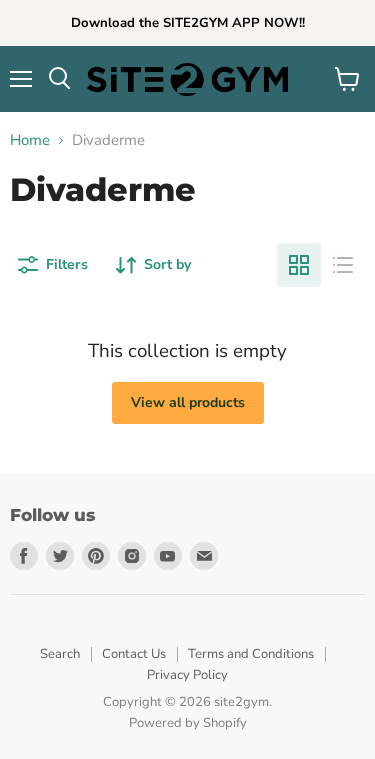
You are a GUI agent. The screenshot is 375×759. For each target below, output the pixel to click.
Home (30, 140)
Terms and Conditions (251, 654)
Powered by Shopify (188, 723)
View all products (188, 402)
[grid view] (299, 265)
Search (60, 654)
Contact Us (134, 654)
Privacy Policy (187, 675)
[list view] (343, 265)
